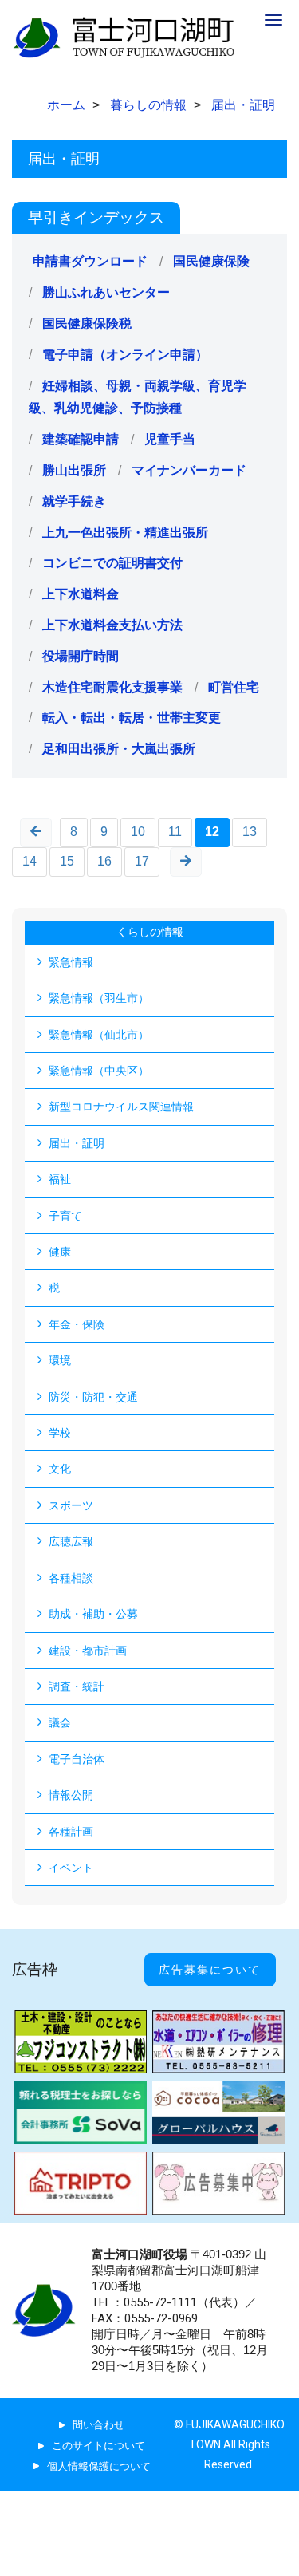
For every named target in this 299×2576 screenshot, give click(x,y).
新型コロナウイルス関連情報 (121, 1107)
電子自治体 (77, 1759)
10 (138, 832)
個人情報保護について (99, 2466)
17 (142, 861)
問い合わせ (98, 2425)
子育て (65, 1216)
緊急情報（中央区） (99, 1071)
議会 (60, 1722)
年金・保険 (77, 1324)
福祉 (60, 1179)
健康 (60, 1252)
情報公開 (71, 1795)
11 (175, 832)
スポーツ (71, 1505)
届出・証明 (77, 1143)
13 (250, 832)
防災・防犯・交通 (93, 1397)
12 (212, 832)
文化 (60, 1469)
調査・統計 (77, 1686)
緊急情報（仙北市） (99, 1035)
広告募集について (210, 1970)
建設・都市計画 (88, 1651)
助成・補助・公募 (93, 1614)
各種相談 (71, 1578)
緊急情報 (71, 962)
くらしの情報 (150, 932)
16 (104, 861)
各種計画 (71, 1832)
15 (67, 861)
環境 (60, 1360)
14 (30, 861)
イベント (71, 1868)
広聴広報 (71, 1541)
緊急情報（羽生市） (99, 998)
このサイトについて (98, 2446)
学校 (60, 1433)
